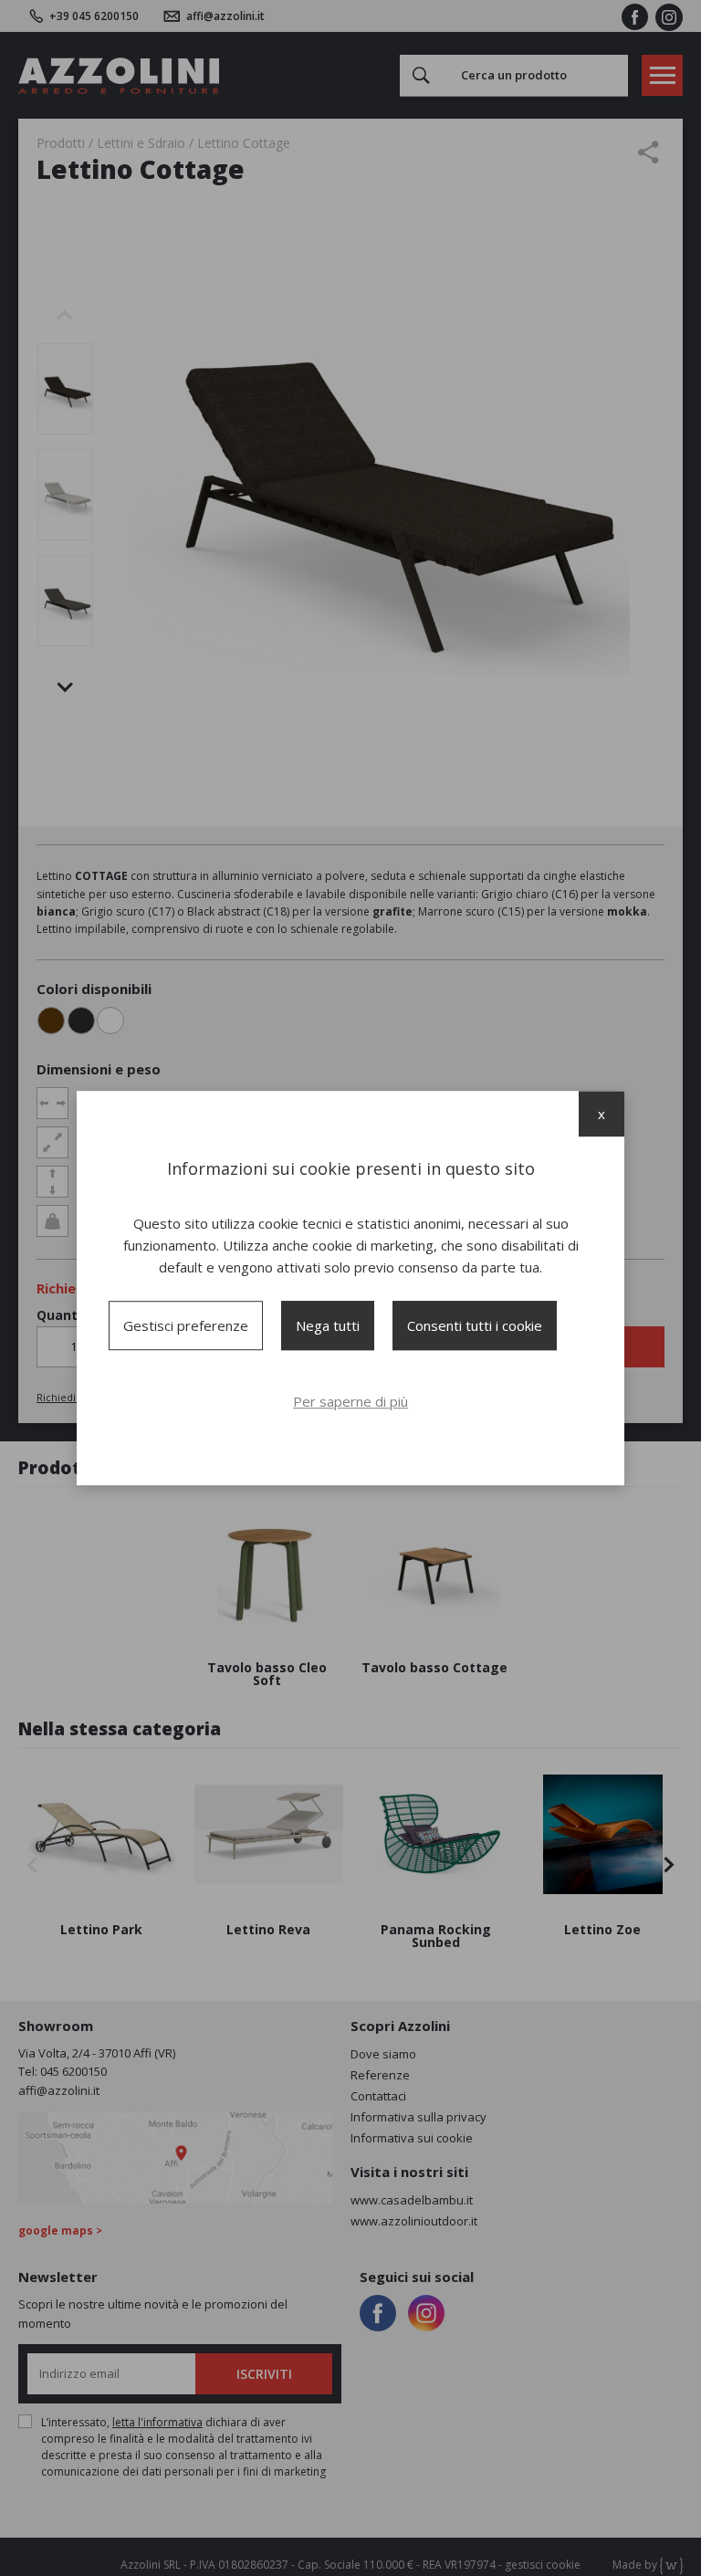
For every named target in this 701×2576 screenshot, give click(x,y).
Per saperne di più (350, 1401)
